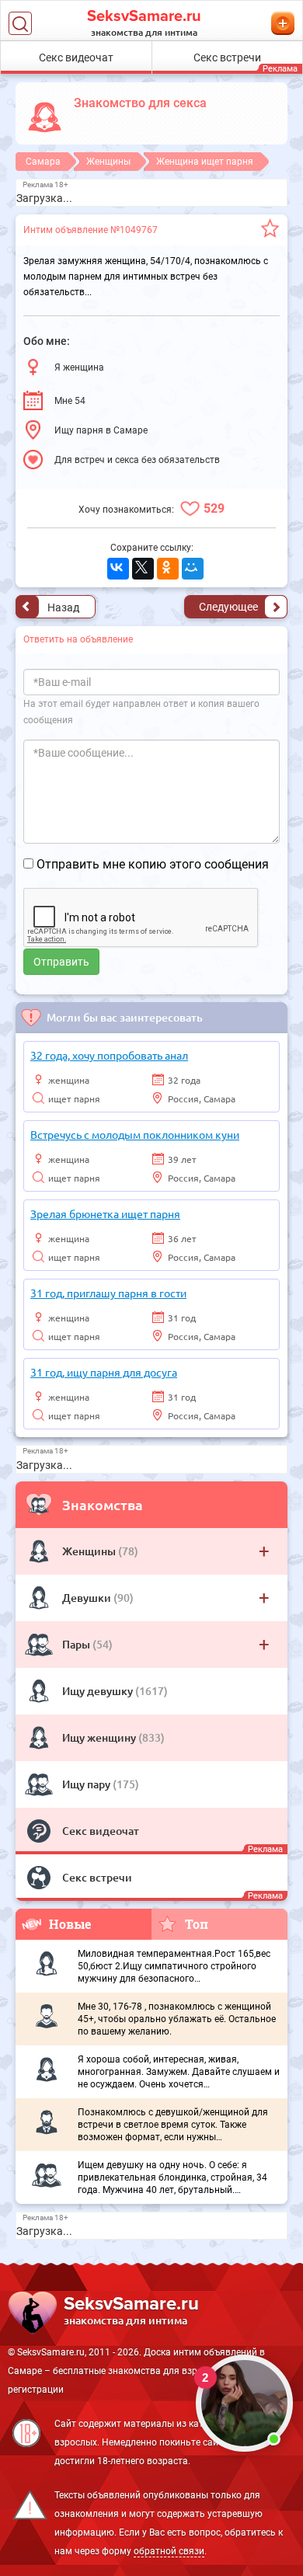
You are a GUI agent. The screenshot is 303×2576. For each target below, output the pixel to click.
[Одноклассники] (168, 569)
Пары (77, 1644)
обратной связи (169, 2551)
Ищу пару (87, 1784)
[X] (143, 569)
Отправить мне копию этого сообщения (153, 864)
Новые (70, 1924)
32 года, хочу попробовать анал (109, 1055)
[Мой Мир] (193, 569)
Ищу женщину (100, 1737)
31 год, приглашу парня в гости (108, 1293)
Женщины (90, 1551)
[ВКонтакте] (118, 569)
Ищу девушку (99, 1691)
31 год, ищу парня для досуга (104, 1372)
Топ (197, 1924)
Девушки (88, 1598)
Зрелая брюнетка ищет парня (105, 1213)
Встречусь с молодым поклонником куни (135, 1134)
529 (214, 508)
